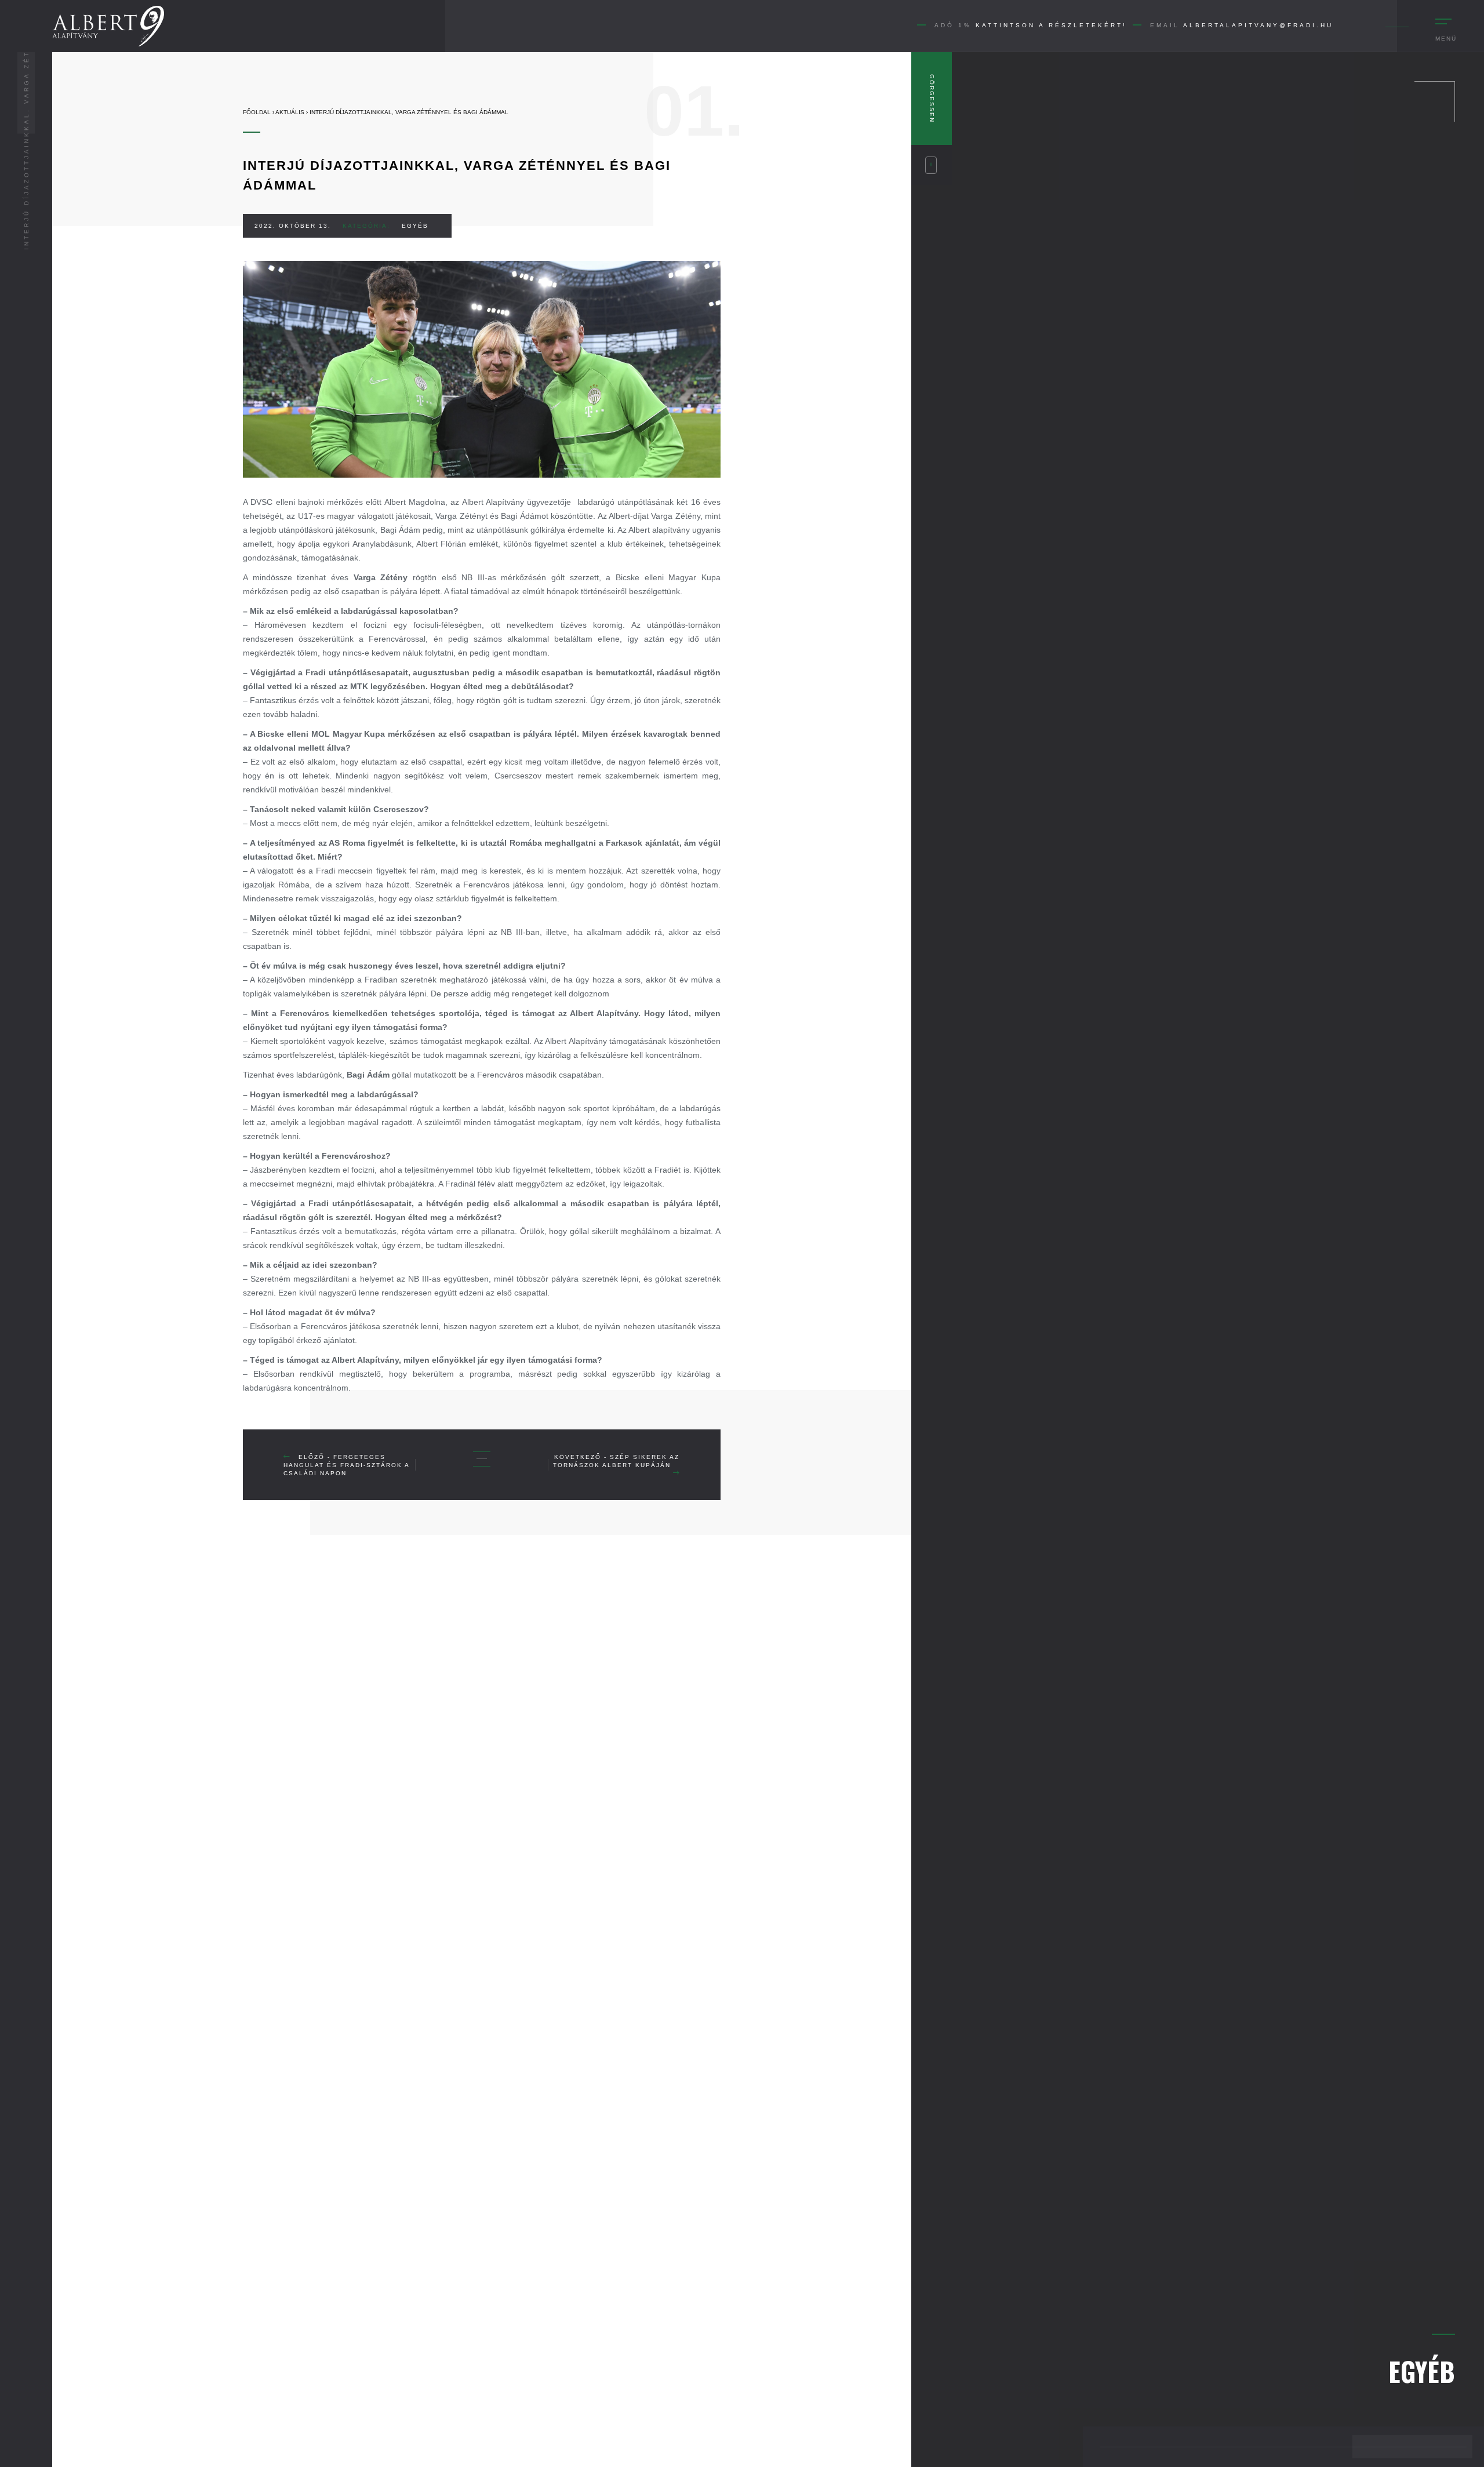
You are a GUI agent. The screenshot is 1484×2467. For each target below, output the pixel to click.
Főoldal (257, 112)
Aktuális (290, 112)
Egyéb (415, 226)
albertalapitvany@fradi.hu (1258, 25)
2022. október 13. (293, 226)
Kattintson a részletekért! (1051, 25)
